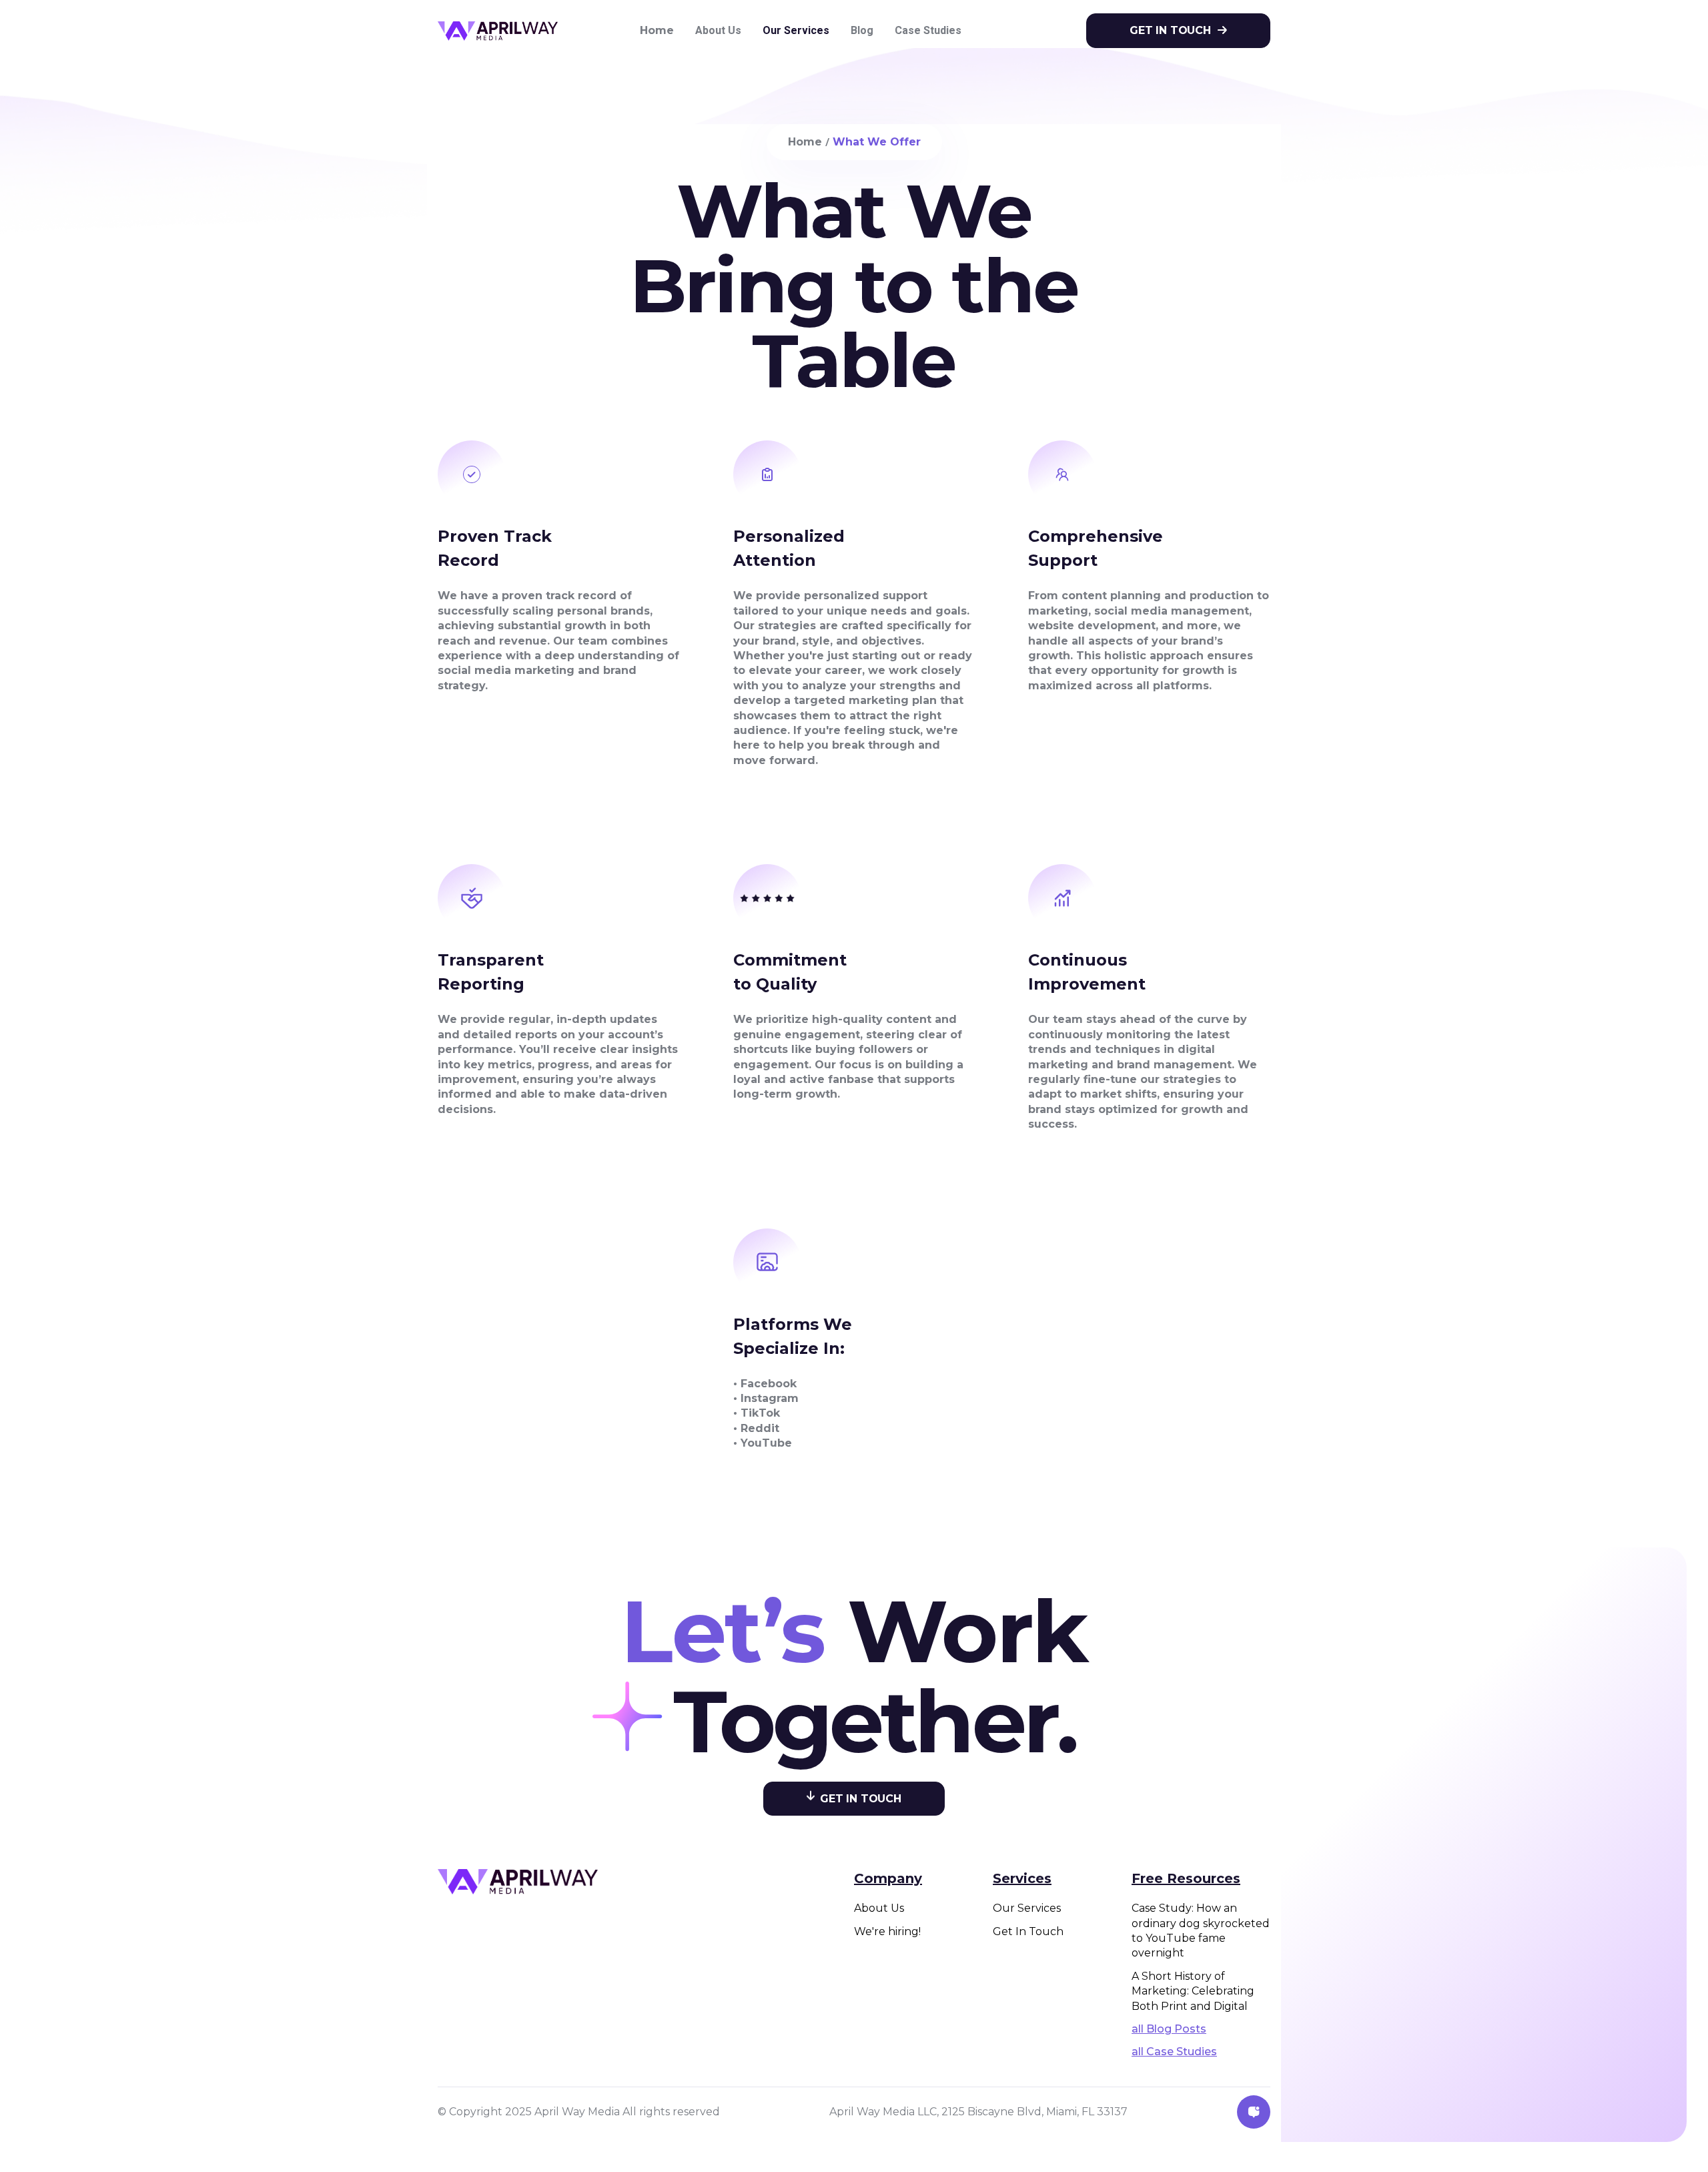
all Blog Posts (1169, 2029)
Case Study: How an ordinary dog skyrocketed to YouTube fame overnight (1201, 1930)
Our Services (1027, 1908)
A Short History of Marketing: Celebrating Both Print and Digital (1193, 1991)
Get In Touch (1028, 1931)
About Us (879, 1908)
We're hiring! (887, 1931)
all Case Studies (1174, 2052)
